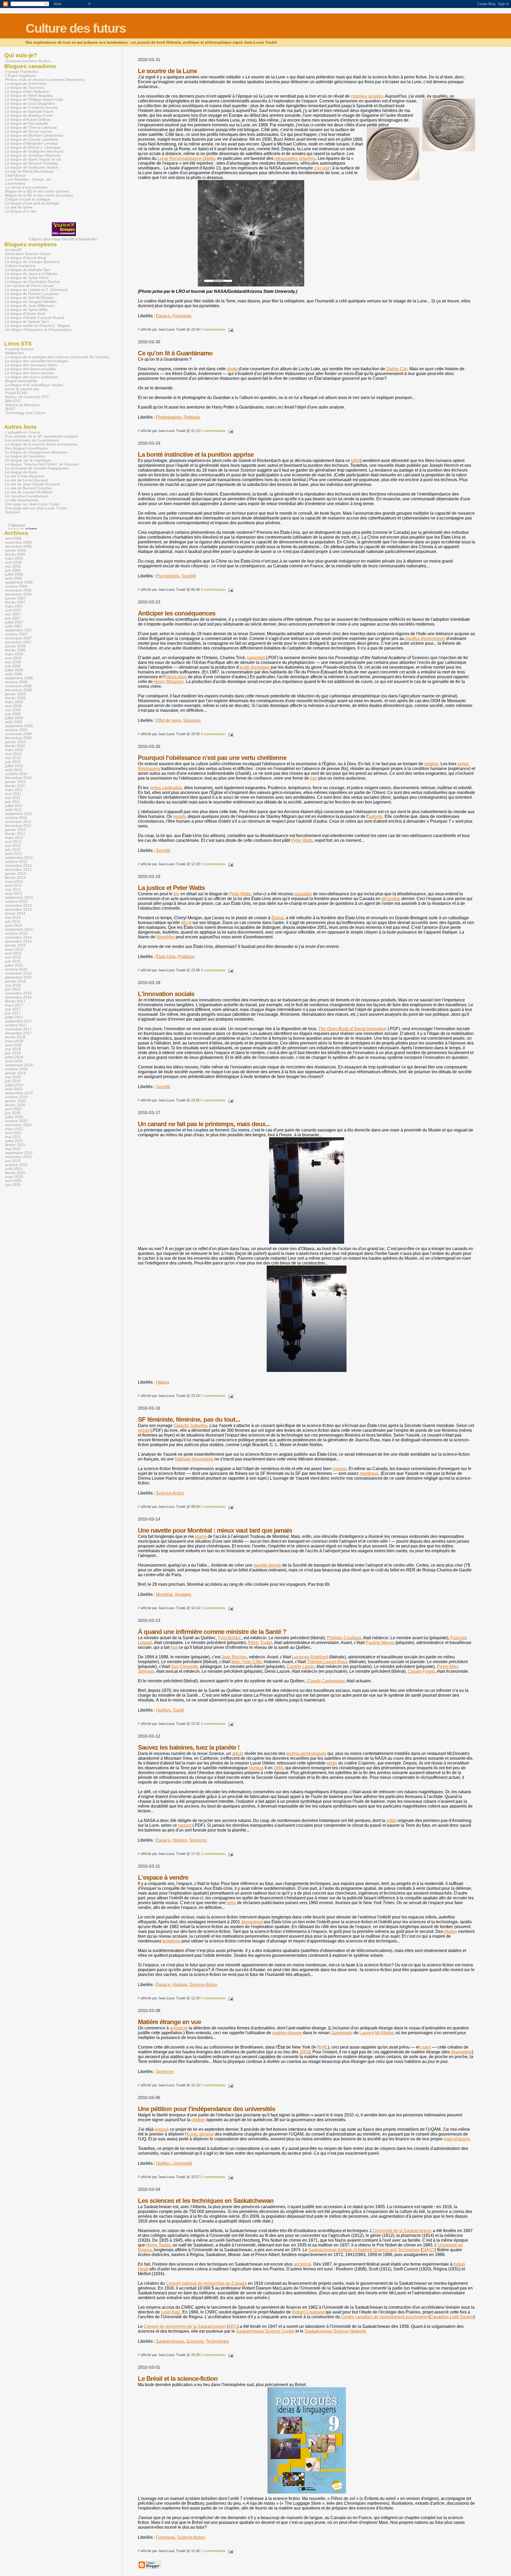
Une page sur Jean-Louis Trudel (32, 504)
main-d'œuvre (457, 2139)
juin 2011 (13, 802)
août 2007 (14, 626)
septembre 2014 (19, 929)
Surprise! (13, 512)
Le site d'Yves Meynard (25, 476)
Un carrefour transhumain (27, 496)
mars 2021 (14, 1129)
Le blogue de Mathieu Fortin (29, 116)
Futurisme (182, 316)
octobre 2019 (16, 1097)
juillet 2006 (14, 574)
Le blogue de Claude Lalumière (32, 140)
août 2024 (14, 1169)
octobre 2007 (16, 634)
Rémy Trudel (260, 1643)
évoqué (162, 2129)
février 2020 (15, 1105)
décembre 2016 (18, 997)
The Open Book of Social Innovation (352, 1029)
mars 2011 (14, 790)
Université (183, 2163)
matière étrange (287, 2033)
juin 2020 (13, 1113)
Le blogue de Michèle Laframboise (34, 136)
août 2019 (14, 1089)
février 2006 (15, 554)
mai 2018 (13, 1049)
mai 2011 (13, 798)
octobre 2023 (16, 1165)
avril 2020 (13, 1109)
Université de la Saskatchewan (402, 2231)
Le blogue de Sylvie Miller (27, 310)
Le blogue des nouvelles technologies (37, 361)
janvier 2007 (15, 598)
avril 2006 (13, 562)
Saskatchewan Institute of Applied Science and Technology (364, 2250)
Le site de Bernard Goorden (29, 488)
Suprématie (342, 2033)
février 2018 (15, 1037)
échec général (200, 2134)
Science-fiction (170, 1493)
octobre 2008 (16, 682)
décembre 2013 (18, 910)
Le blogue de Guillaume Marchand (34, 151)
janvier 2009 (15, 694)
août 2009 (14, 722)
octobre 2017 (16, 1025)
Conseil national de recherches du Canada (206, 2283)
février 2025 (15, 1173)
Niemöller (165, 937)
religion (431, 764)
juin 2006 (13, 570)
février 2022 (15, 1145)
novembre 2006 (18, 590)
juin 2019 (13, 1081)
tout (174, 1647)
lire (176, 894)
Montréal (164, 1594)
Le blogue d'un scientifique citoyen (34, 385)
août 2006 (14, 578)
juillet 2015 (14, 965)
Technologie (217, 2341)
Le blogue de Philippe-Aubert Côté (34, 100)
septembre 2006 (19, 582)
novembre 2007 (18, 638)
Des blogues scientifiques (26, 448)
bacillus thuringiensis (425, 638)
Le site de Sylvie (19, 207)
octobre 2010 (16, 774)
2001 (304, 2052)
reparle (180, 816)
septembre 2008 (19, 678)
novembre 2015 (18, 973)
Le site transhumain (22, 500)
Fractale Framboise (22, 72)
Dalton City (397, 369)
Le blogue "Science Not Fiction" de (42, 464)
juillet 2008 (14, 670)
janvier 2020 (15, 1101)
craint (426, 2047)
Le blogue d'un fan (21, 211)
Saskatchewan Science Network (335, 2331)
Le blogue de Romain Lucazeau (32, 294)
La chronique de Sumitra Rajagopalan (37, 468)
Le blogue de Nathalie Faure (29, 112)
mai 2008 (13, 662)
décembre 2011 (18, 826)
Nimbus (256, 1768)
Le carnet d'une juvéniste (26, 187)
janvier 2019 (15, 1073)
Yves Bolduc (230, 1638)
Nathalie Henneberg (194, 1459)
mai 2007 (13, 614)
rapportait (256, 658)
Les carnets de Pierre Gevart (29, 286)
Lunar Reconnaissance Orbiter (186, 158)
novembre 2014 (18, 937)
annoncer (179, 2028)
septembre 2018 (19, 1065)
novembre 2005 (18, 542)
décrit (186, 923)
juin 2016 (13, 989)
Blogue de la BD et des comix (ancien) (37, 191)
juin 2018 (13, 1053)
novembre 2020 (18, 1125)
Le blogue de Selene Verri (27, 322)
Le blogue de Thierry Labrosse (31, 128)
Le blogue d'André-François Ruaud (35, 318)
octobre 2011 (16, 818)
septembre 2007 (19, 630)
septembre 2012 (19, 858)
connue (339, 1469)
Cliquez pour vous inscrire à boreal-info (63, 239)
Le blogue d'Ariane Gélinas (28, 120)
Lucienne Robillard (310, 1657)
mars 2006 (14, 558)
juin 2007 (13, 618)
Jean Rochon (234, 1657)
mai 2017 (13, 1009)
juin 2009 (13, 714)
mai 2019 (13, 1077)
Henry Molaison (169, 682)
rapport (185, 1825)
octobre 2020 (16, 1121)
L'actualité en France (23, 432)
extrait (144, 1430)
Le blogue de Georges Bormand (32, 262)
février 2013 (15, 878)
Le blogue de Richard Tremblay (32, 163)
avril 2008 (13, 658)
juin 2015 (13, 961)
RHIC (323, 2047)
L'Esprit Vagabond (20, 76)
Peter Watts (302, 840)
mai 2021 (13, 1137)
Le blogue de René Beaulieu (29, 96)
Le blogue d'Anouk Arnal (26, 258)
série (231, 1903)
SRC (233, 2326)
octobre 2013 (16, 902)
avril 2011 (13, 794)
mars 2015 (14, 949)
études (451, 1931)
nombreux (369, 1473)
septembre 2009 (19, 726)
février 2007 (15, 602)
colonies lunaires (367, 96)
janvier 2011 (15, 782)
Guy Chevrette (184, 1666)
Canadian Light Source (452, 2317)
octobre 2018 (16, 1069)
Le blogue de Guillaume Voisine (32, 167)
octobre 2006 (16, 586)
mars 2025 (14, 1177)
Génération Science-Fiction (28, 254)
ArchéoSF (13, 250)
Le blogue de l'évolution (25, 456)
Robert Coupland (308, 2312)
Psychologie (168, 576)
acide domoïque (254, 667)
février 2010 (15, 746)
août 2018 (14, 1061)
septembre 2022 (19, 1153)
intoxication (176, 677)
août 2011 (13, 810)
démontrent (252, 1922)
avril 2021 (13, 1133)
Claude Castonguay (326, 1681)
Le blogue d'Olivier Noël (25, 314)
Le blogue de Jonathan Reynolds (33, 155)
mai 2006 (13, 566)
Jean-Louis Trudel (16, 529)
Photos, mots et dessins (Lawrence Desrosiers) (45, 80)
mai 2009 (13, 710)
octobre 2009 (16, 730)
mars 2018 (14, 1041)
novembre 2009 (18, 734)
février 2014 (15, 914)
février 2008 (15, 650)
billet (356, 461)
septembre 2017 (19, 1021)
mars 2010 (14, 750)
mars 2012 (14, 838)
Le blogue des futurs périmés (30, 373)
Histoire (180, 1840)
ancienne (302, 2264)
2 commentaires (213, 2551)
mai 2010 (13, 758)
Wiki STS (13, 401)
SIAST (428, 2250)
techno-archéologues (306, 1753)
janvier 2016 (15, 981)
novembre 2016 (18, 993)
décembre (391, 899)
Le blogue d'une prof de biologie (32, 203)
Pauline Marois (380, 1643)
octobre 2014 (16, 933)
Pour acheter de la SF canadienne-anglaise (42, 436)
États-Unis (166, 957)
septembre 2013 (19, 898)
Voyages (183, 1594)
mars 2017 (14, 1005)
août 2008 (14, 674)
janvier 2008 (15, 646)
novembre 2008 (18, 686)
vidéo (391, 1820)
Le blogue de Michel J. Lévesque (33, 147)
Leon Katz (171, 2312)
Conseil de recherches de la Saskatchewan (185, 2326)
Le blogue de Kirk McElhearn (29, 298)
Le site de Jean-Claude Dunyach (33, 484)
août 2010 (14, 770)
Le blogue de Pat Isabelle (26, 124)
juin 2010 (13, 762)
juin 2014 (13, 921)
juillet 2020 (14, 1117)
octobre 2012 (16, 862)
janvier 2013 (15, 874)
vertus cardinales (166, 788)
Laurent (367, 2033)
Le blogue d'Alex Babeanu (27, 92)
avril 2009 (13, 706)
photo (232, 369)
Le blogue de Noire (21, 472)
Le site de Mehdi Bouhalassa (29, 171)
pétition (198, 2120)
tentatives (171, 1941)
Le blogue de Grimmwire (26, 84)
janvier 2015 (15, 945)
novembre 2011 (18, 822)
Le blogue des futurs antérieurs (31, 377)
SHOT (10, 409)
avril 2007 (13, 610)
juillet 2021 (14, 1141)
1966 (278, 1768)
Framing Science (19, 349)
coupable (303, 894)
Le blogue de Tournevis (25, 88)
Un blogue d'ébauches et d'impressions (38, 330)
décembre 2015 (18, 977)
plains (201, 1536)
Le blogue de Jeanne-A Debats (31, 274)
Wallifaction (15, 353)
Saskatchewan (170, 2341)
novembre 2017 (18, 1029)
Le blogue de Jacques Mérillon (31, 302)
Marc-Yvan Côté (246, 1662)
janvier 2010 (15, 742)
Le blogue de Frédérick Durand (31, 108)
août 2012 (14, 854)
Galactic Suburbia (190, 1426)
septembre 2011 (19, 814)
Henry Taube (158, 2245)
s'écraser (323, 168)
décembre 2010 (18, 778)
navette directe (267, 1565)
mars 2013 (14, 882)
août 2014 (14, 925)
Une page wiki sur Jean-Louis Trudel (36, 508)
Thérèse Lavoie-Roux (327, 1662)
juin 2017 (13, 1013)
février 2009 (15, 698)
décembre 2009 (18, 738)
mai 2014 (13, 917)
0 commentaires (213, 329)
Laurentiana (15, 183)
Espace (163, 316)
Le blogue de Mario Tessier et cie (33, 159)
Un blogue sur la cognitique (28, 460)
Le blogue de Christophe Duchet (32, 282)
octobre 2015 (16, 969)
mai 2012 (13, 846)
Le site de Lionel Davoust (26, 480)
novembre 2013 (18, 906)
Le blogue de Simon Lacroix (29, 132)
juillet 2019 (14, 1085)
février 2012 (15, 834)
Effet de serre (168, 720)
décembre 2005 (18, 546)
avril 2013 (13, 886)
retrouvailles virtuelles (295, 158)
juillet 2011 (14, 806)
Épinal (278, 918)
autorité (375, 816)
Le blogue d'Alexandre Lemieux (32, 143)
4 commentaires (213, 590)
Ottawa (163, 1382)
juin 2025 (13, 1185)
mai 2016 (13, 985)
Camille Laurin (300, 1666)
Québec (163, 1710)
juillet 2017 (14, 1017)
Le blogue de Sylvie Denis (27, 278)
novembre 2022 (18, 1157)
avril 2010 (13, 754)
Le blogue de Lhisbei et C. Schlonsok (36, 290)
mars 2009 (14, 702)
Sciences (192, 720)
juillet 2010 (14, 766)
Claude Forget (421, 1671)
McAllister (384, 2033)
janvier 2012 (15, 830)
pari (314, 778)
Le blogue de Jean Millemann (30, 306)
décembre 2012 (18, 870)
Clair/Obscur (16, 175)
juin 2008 (13, 666)
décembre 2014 (18, 941)
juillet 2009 (14, 718)
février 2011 (15, 786)
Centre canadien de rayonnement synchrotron (384, 2317)
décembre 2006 (18, 594)
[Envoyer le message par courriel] (230, 329)
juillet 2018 (14, 1057)
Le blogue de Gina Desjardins (30, 104)
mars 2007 (14, 606)
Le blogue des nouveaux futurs (31, 365)
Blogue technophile (21, 381)
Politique (192, 417)
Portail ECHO (16, 393)
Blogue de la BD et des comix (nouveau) (39, 195)
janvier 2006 (15, 550)
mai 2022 (13, 1149)
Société (189, 576)
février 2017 (15, 1001)
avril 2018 (13, 1045)
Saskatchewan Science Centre (265, 2331)
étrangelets (461, 2052)
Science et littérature (22, 405)
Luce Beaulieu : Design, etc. (29, 179)
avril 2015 (13, 953)
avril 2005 (13, 538)
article (238, 1753)
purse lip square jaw (22, 389)
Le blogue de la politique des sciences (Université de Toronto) (57, 357)
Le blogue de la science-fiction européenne (41, 444)
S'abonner (17, 525)
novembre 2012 (18, 866)
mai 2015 (13, 957)
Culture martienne (20, 266)
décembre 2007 (18, 642)
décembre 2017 (18, 1033)
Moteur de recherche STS (27, 397)
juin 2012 (13, 850)
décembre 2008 (18, 690)
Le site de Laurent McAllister (29, 492)
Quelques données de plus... (29, 61)
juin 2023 (13, 1161)
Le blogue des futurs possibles (31, 369)
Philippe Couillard (344, 1638)
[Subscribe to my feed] (5, 525)
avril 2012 (13, 842)
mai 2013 (13, 890)
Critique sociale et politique (28, 199)
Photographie (169, 417)
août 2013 (14, 894)
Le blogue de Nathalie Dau (28, 270)
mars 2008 (14, 654)
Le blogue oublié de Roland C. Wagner (38, 326)
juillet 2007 (14, 622)
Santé (179, 1710)
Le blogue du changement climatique (36, 452)
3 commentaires (213, 1608)
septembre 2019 (19, 1093)
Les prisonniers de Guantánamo (32, 440)
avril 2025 (13, 1181)
